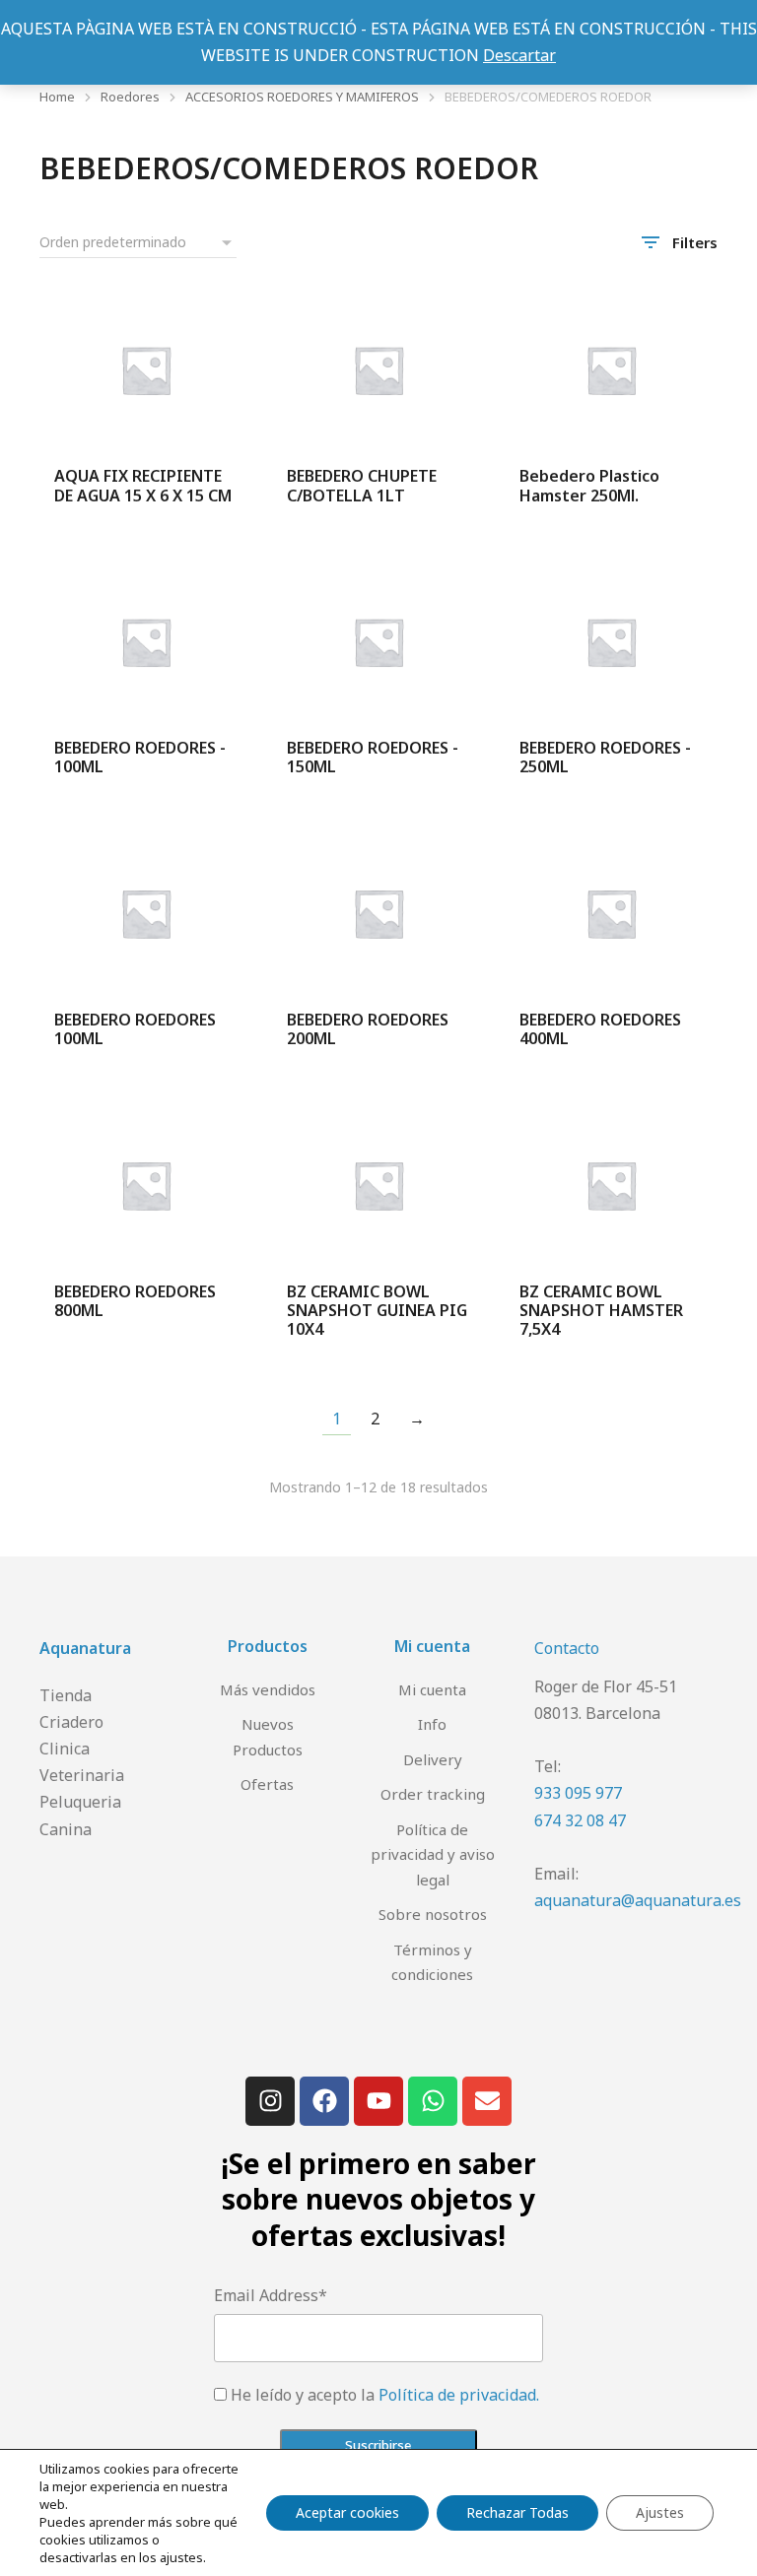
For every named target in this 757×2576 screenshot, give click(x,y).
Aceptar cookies (347, 2512)
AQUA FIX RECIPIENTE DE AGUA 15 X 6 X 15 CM (143, 485)
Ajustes (660, 2512)
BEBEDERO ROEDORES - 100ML (140, 757)
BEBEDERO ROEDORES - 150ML (373, 757)
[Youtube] (378, 2101)
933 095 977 (578, 1793)
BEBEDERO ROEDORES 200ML (368, 1029)
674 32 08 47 (580, 1820)
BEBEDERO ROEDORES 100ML (135, 1029)
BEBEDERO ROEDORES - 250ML (605, 757)
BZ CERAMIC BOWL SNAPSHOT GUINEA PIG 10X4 (377, 1310)
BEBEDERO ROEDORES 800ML (135, 1301)
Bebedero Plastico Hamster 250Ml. (589, 485)
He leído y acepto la (385, 2395)
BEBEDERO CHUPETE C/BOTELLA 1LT (362, 485)
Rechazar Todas (517, 2512)
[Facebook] (324, 2101)
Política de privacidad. (459, 2395)
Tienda (66, 1695)
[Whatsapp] (433, 2101)
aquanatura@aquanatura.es (638, 1900)
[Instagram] (270, 2101)
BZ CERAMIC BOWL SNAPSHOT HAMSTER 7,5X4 (601, 1310)
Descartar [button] (519, 55)
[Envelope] (487, 2101)
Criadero (71, 1722)
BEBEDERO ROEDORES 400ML (600, 1029)
